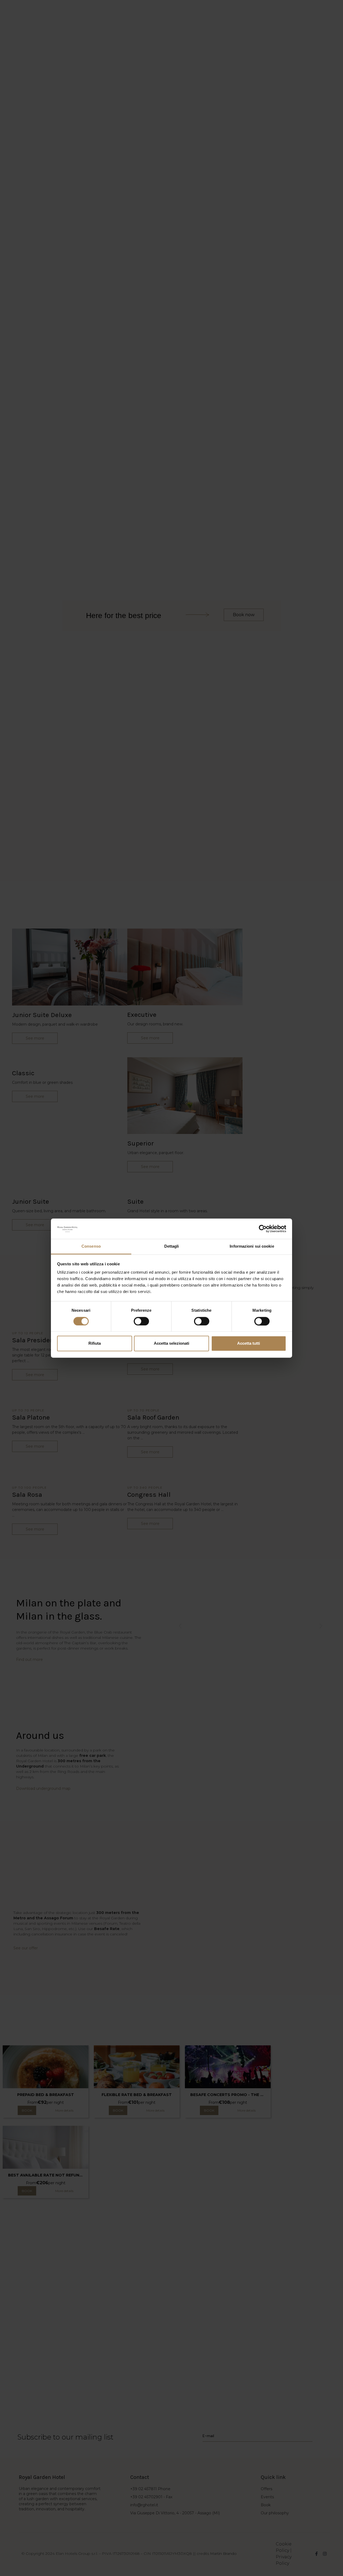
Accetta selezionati (171, 1344)
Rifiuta (95, 1344)
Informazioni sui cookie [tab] (252, 1246)
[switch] (141, 1321)
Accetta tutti (249, 1344)
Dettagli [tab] (172, 1246)
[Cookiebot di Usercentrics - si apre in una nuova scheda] (263, 1229)
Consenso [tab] (91, 1246)
